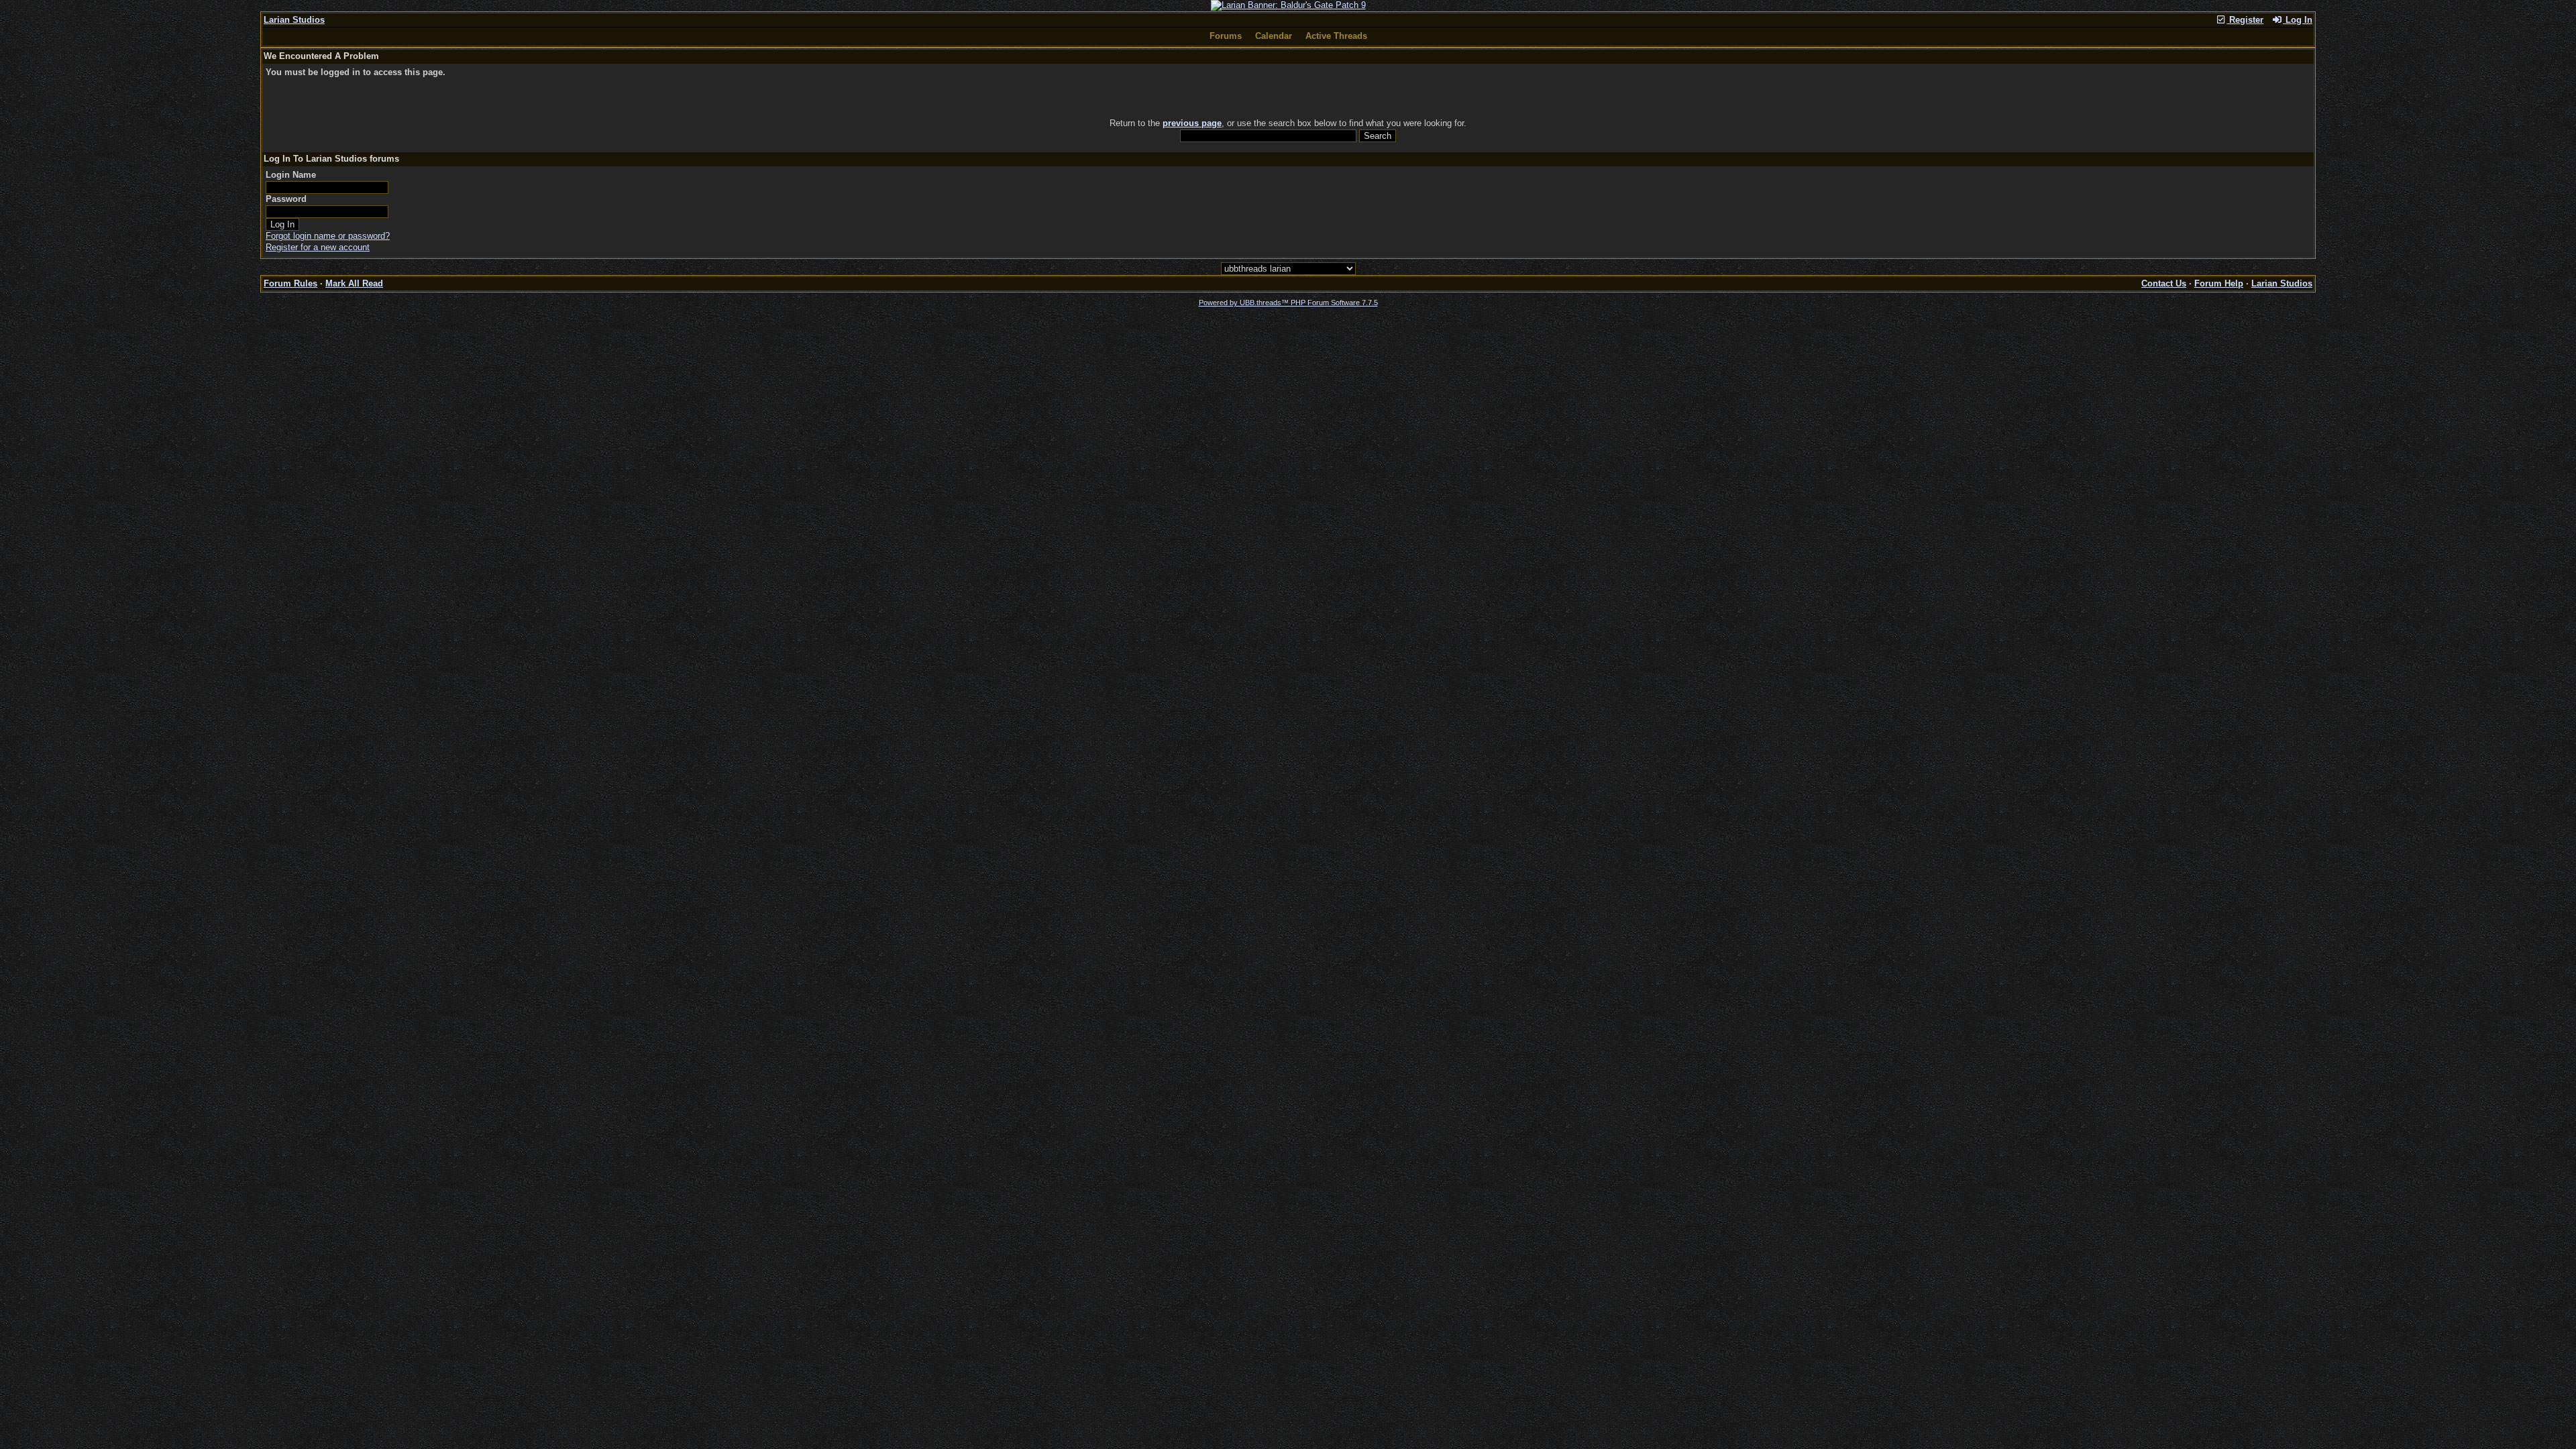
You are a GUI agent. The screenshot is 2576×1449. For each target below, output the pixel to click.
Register (2245, 20)
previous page (1192, 123)
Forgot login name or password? (328, 236)
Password (286, 199)
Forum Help (2219, 283)
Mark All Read (354, 283)
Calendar (1274, 36)
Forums (1226, 36)
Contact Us (2164, 283)
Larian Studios (294, 20)
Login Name (291, 175)
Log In (2298, 20)
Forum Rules (290, 283)
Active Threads (1336, 36)
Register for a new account (318, 247)
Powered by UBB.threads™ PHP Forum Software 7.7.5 (1288, 303)
